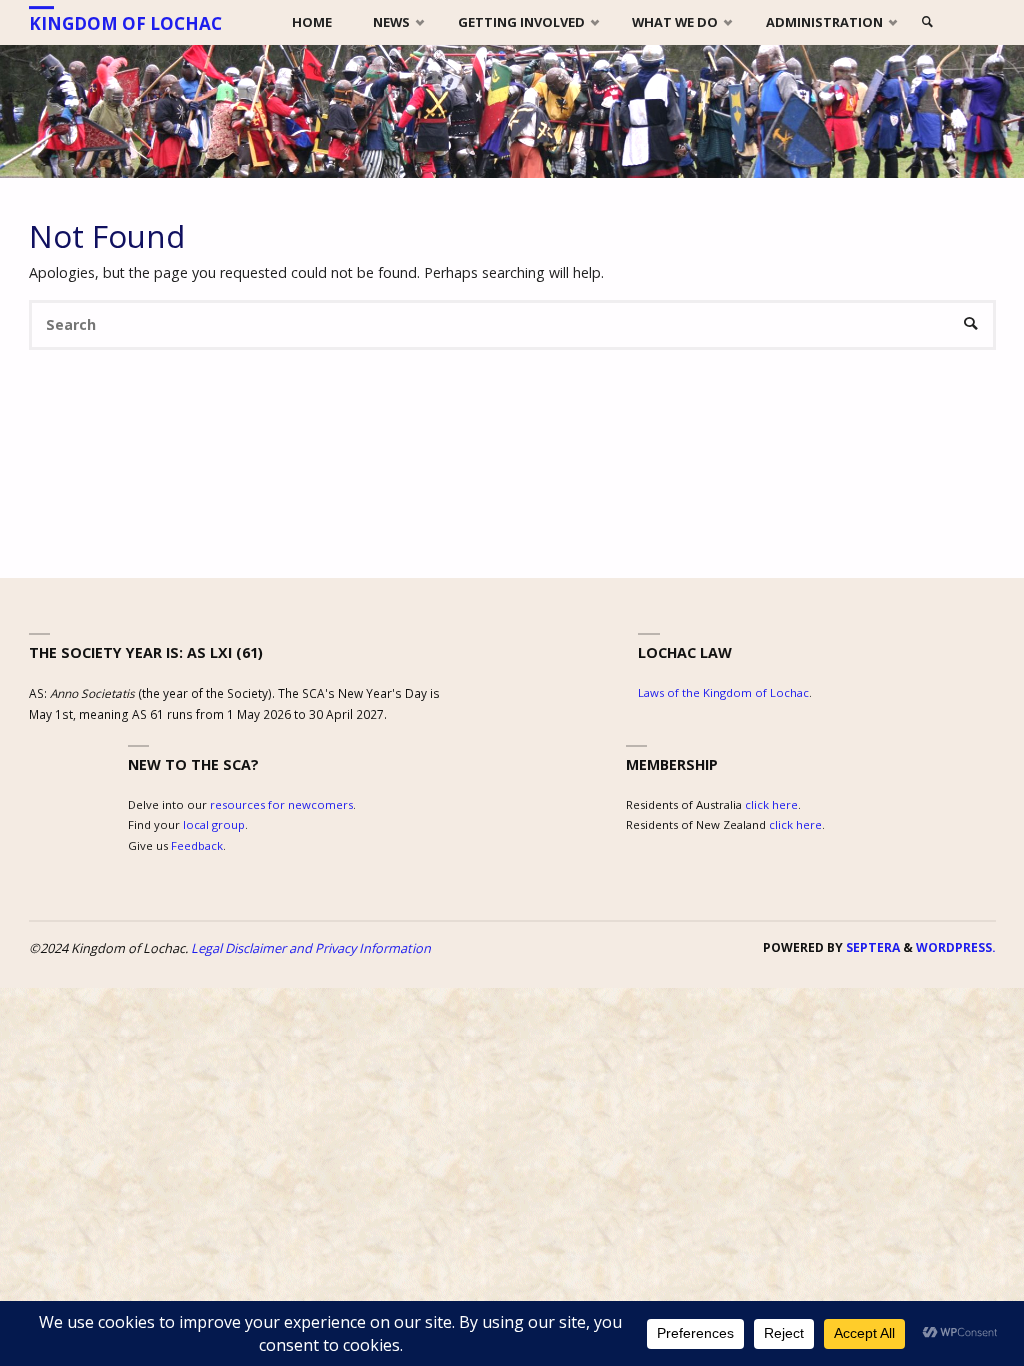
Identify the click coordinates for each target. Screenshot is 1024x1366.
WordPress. (956, 947)
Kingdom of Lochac (125, 23)
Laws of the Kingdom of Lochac (723, 692)
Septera (871, 947)
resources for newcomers (281, 804)
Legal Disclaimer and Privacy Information (311, 948)
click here (771, 804)
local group (214, 824)
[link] (927, 22)
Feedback (197, 845)
